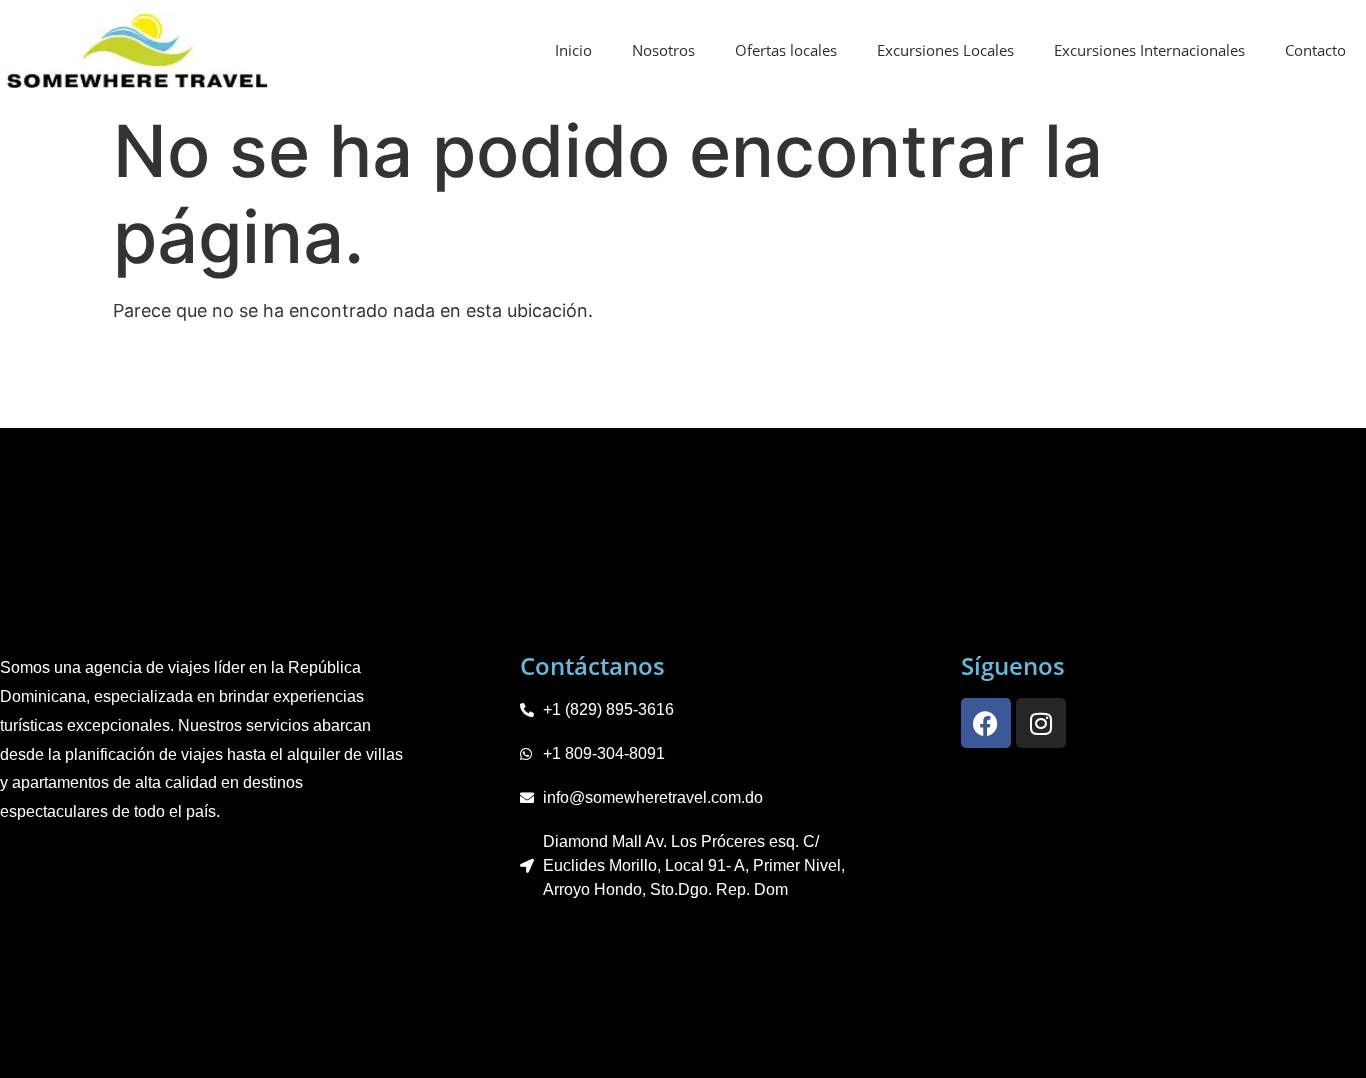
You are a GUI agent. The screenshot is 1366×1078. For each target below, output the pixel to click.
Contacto (1315, 50)
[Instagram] (1041, 723)
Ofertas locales (786, 50)
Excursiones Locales (945, 50)
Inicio (573, 50)
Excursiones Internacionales (1149, 50)
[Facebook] (986, 723)
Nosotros (663, 50)
